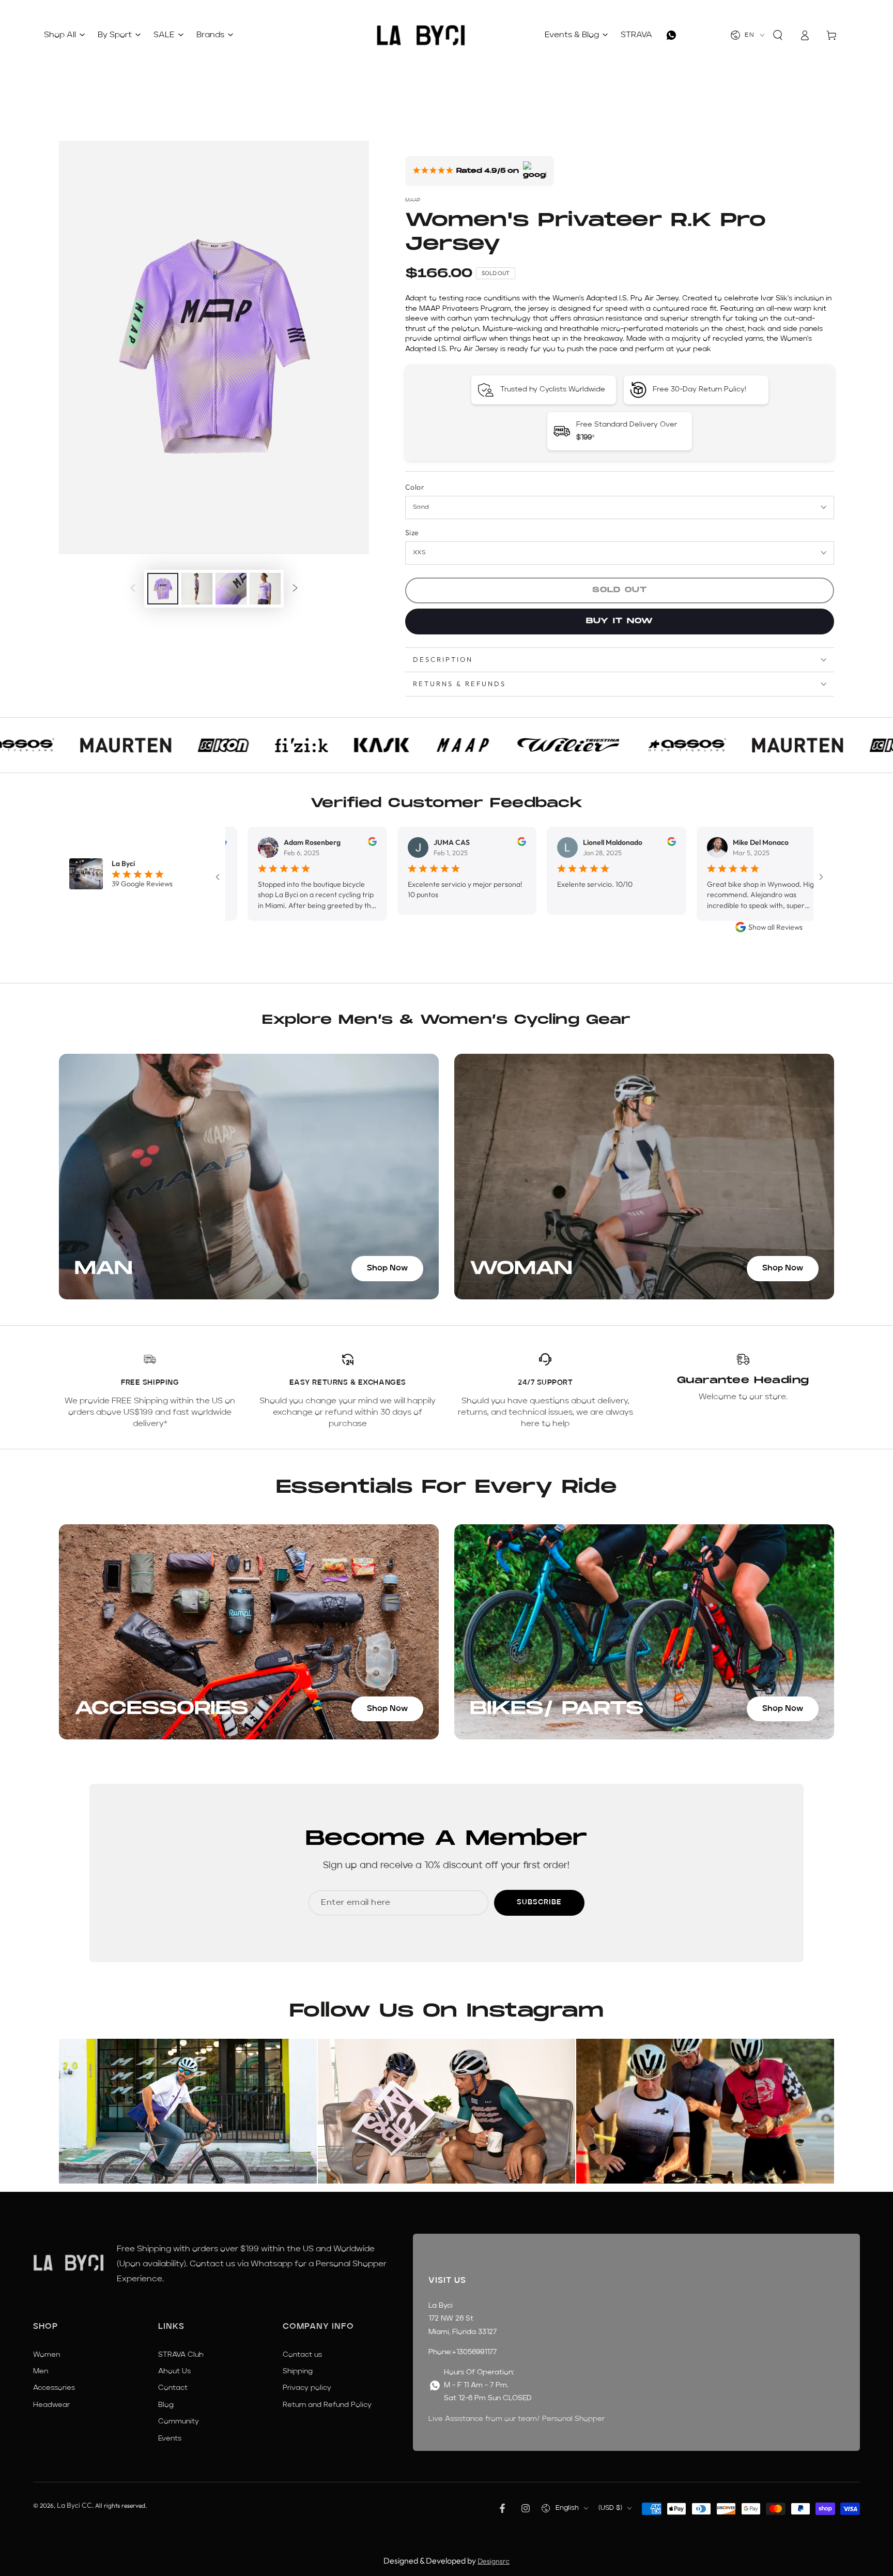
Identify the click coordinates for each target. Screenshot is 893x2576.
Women (47, 2355)
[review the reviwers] (301, 843)
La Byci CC (74, 2505)
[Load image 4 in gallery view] (265, 589)
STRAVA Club (181, 2355)
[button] (778, 35)
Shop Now (387, 1268)
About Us (174, 2371)
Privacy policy (307, 2388)
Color (415, 487)
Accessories (54, 2388)
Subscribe (539, 1902)
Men (41, 2371)
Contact (173, 2388)
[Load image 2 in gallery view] (197, 589)
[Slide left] (133, 589)
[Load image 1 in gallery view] (163, 589)
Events (170, 2438)
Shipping (298, 2371)
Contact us (302, 2355)
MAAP (413, 200)
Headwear (51, 2405)
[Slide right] (295, 589)
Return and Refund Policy (327, 2405)
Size (412, 533)
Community (179, 2421)
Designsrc (494, 2561)
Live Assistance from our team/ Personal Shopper (517, 2419)
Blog (166, 2405)
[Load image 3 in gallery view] (231, 589)
